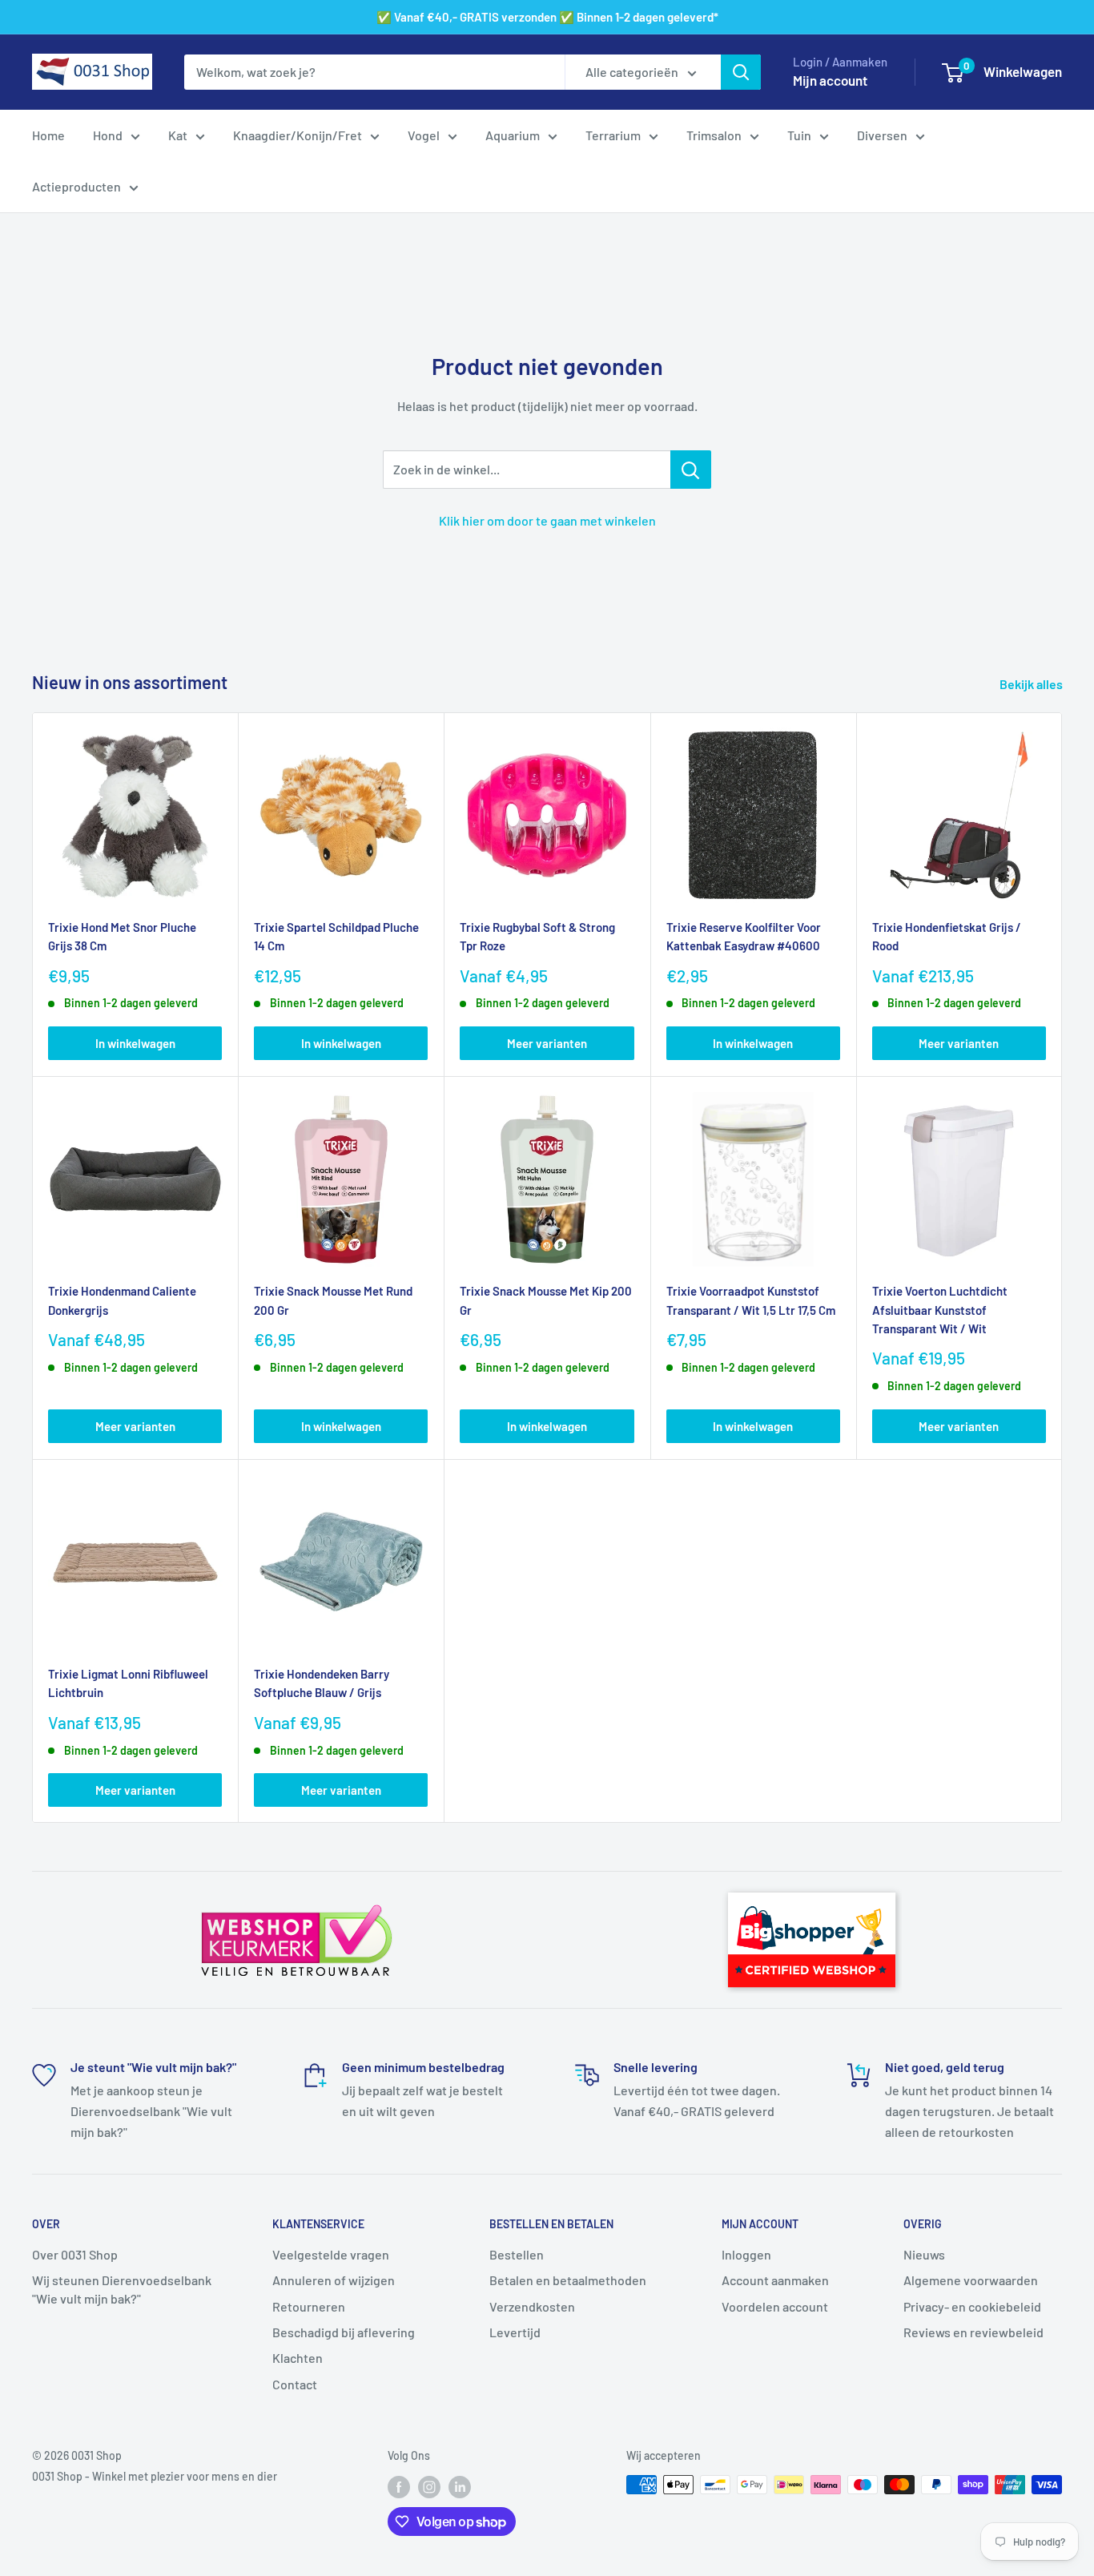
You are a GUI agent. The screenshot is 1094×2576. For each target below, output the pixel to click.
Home (48, 135)
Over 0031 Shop (75, 2254)
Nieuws (924, 2254)
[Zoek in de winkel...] (691, 470)
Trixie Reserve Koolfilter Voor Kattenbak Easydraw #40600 (744, 936)
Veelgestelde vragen (331, 2254)
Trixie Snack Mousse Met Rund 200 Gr (333, 1300)
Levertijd (515, 2332)
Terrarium (613, 135)
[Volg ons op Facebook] (399, 2486)
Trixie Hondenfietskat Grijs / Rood (947, 936)
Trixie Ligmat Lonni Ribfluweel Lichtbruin (128, 1683)
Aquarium (513, 135)
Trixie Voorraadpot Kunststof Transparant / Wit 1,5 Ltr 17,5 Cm (751, 1300)
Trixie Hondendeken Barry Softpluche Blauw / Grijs (322, 1683)
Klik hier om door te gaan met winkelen (547, 520)
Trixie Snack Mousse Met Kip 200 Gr (546, 1300)
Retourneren (309, 2306)
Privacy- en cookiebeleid (972, 2306)
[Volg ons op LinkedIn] (460, 2486)
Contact (295, 2384)
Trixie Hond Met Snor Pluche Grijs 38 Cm (122, 936)
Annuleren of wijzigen (334, 2280)
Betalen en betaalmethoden (568, 2280)
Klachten (298, 2358)
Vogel (424, 135)
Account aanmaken (775, 2280)
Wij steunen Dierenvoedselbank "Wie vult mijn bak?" (122, 2289)
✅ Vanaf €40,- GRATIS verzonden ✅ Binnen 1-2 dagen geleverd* (547, 17)
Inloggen (746, 2254)
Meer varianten (547, 1043)
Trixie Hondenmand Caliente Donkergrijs (122, 1300)
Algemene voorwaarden (971, 2280)
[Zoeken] (741, 72)
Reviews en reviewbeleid (973, 2332)
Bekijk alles (1032, 684)
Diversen (882, 135)
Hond (108, 135)
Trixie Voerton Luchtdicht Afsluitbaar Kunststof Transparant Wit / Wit (940, 1310)
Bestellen (517, 2254)
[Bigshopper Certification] (812, 1885)
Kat (178, 135)
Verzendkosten (532, 2306)
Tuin (799, 135)
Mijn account (830, 80)
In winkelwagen (135, 1043)
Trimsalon (714, 135)
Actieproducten (76, 186)
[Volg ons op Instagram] (429, 2486)
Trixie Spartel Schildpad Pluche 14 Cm (336, 936)
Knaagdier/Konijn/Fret (298, 135)
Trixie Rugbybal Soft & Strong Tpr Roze (537, 936)
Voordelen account (775, 2306)
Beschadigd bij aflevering (344, 2332)
